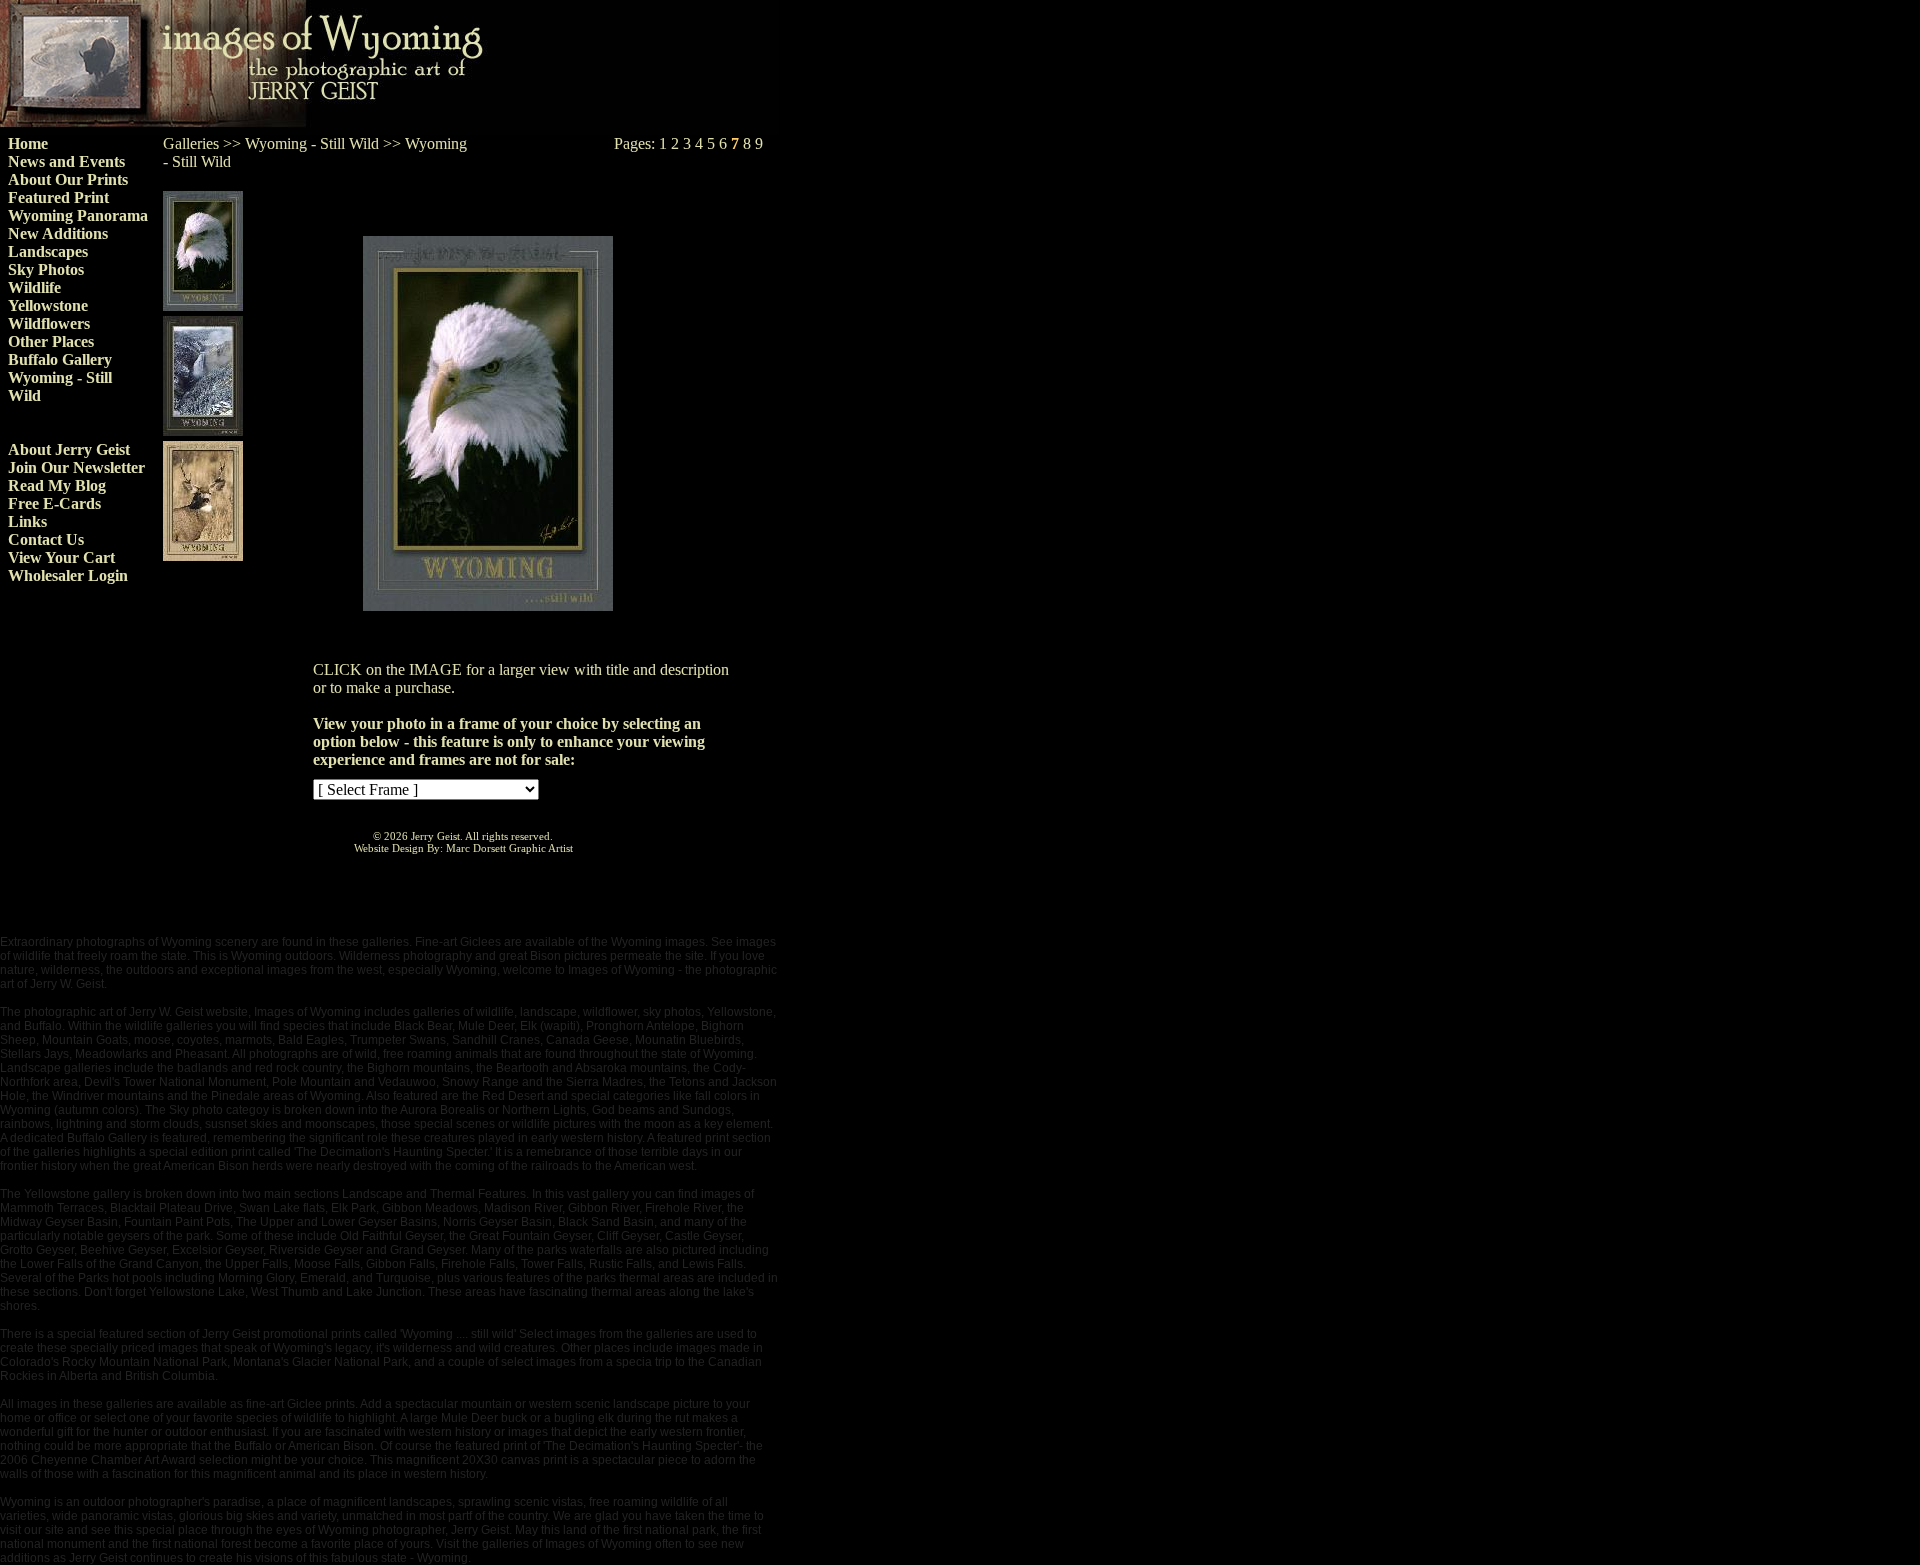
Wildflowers (49, 323)
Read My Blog (57, 485)
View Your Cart (61, 557)
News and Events (66, 161)
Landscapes (48, 251)
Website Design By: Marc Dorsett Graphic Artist (463, 848)
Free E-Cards (54, 503)
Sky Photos (46, 269)
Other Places (51, 341)
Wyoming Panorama (78, 215)
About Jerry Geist (69, 449)
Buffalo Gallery (60, 359)
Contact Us (46, 539)
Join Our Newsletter (76, 467)
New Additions (58, 233)
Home (28, 143)
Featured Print (58, 197)
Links (27, 521)
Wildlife (34, 287)
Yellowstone (48, 305)
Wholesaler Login (68, 575)
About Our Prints (68, 179)
